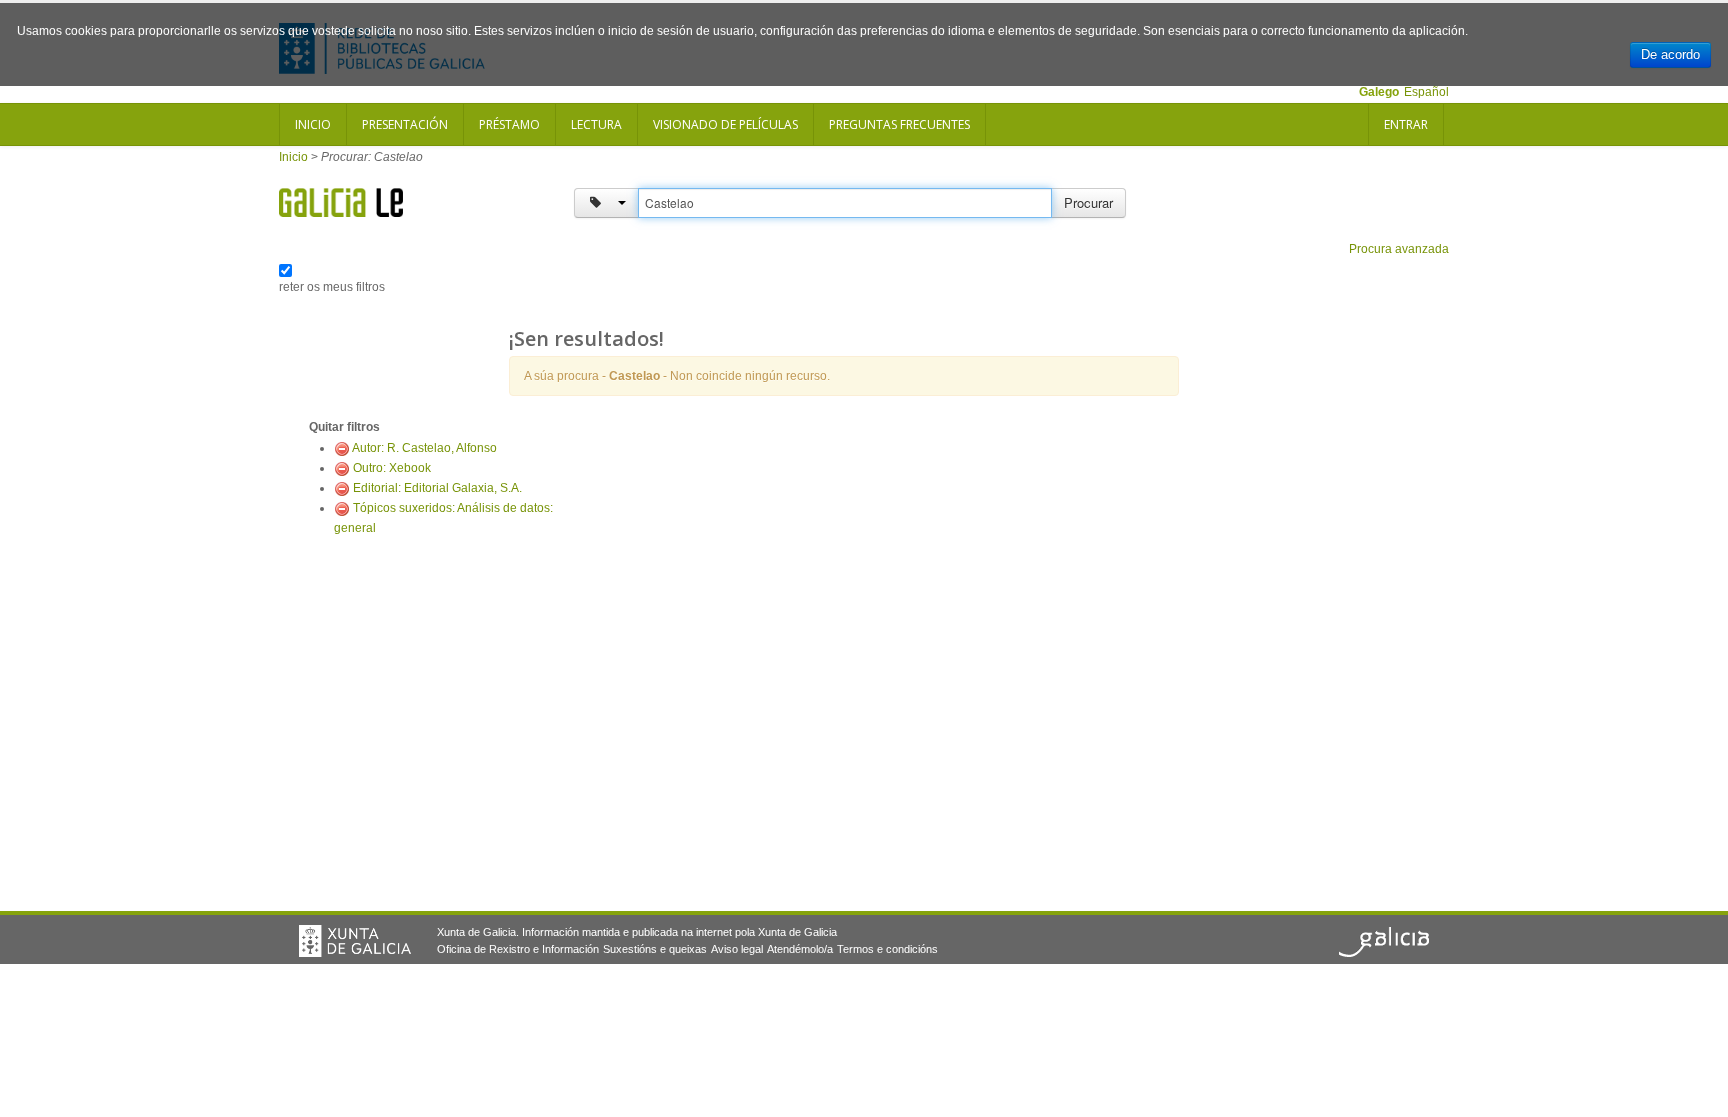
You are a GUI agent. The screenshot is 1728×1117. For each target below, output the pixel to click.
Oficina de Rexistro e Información (518, 949)
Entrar (1406, 124)
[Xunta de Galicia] (355, 941)
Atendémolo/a (800, 949)
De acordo (1670, 54)
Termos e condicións (887, 949)
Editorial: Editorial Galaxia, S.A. (437, 488)
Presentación (405, 124)
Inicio (313, 124)
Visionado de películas (725, 124)
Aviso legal (737, 949)
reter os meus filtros (332, 287)
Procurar (1088, 202)
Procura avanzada (1399, 249)
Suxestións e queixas (655, 949)
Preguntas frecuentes (899, 124)
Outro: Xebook (392, 468)
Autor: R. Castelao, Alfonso (424, 448)
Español (1426, 92)
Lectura (596, 124)
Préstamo (509, 124)
